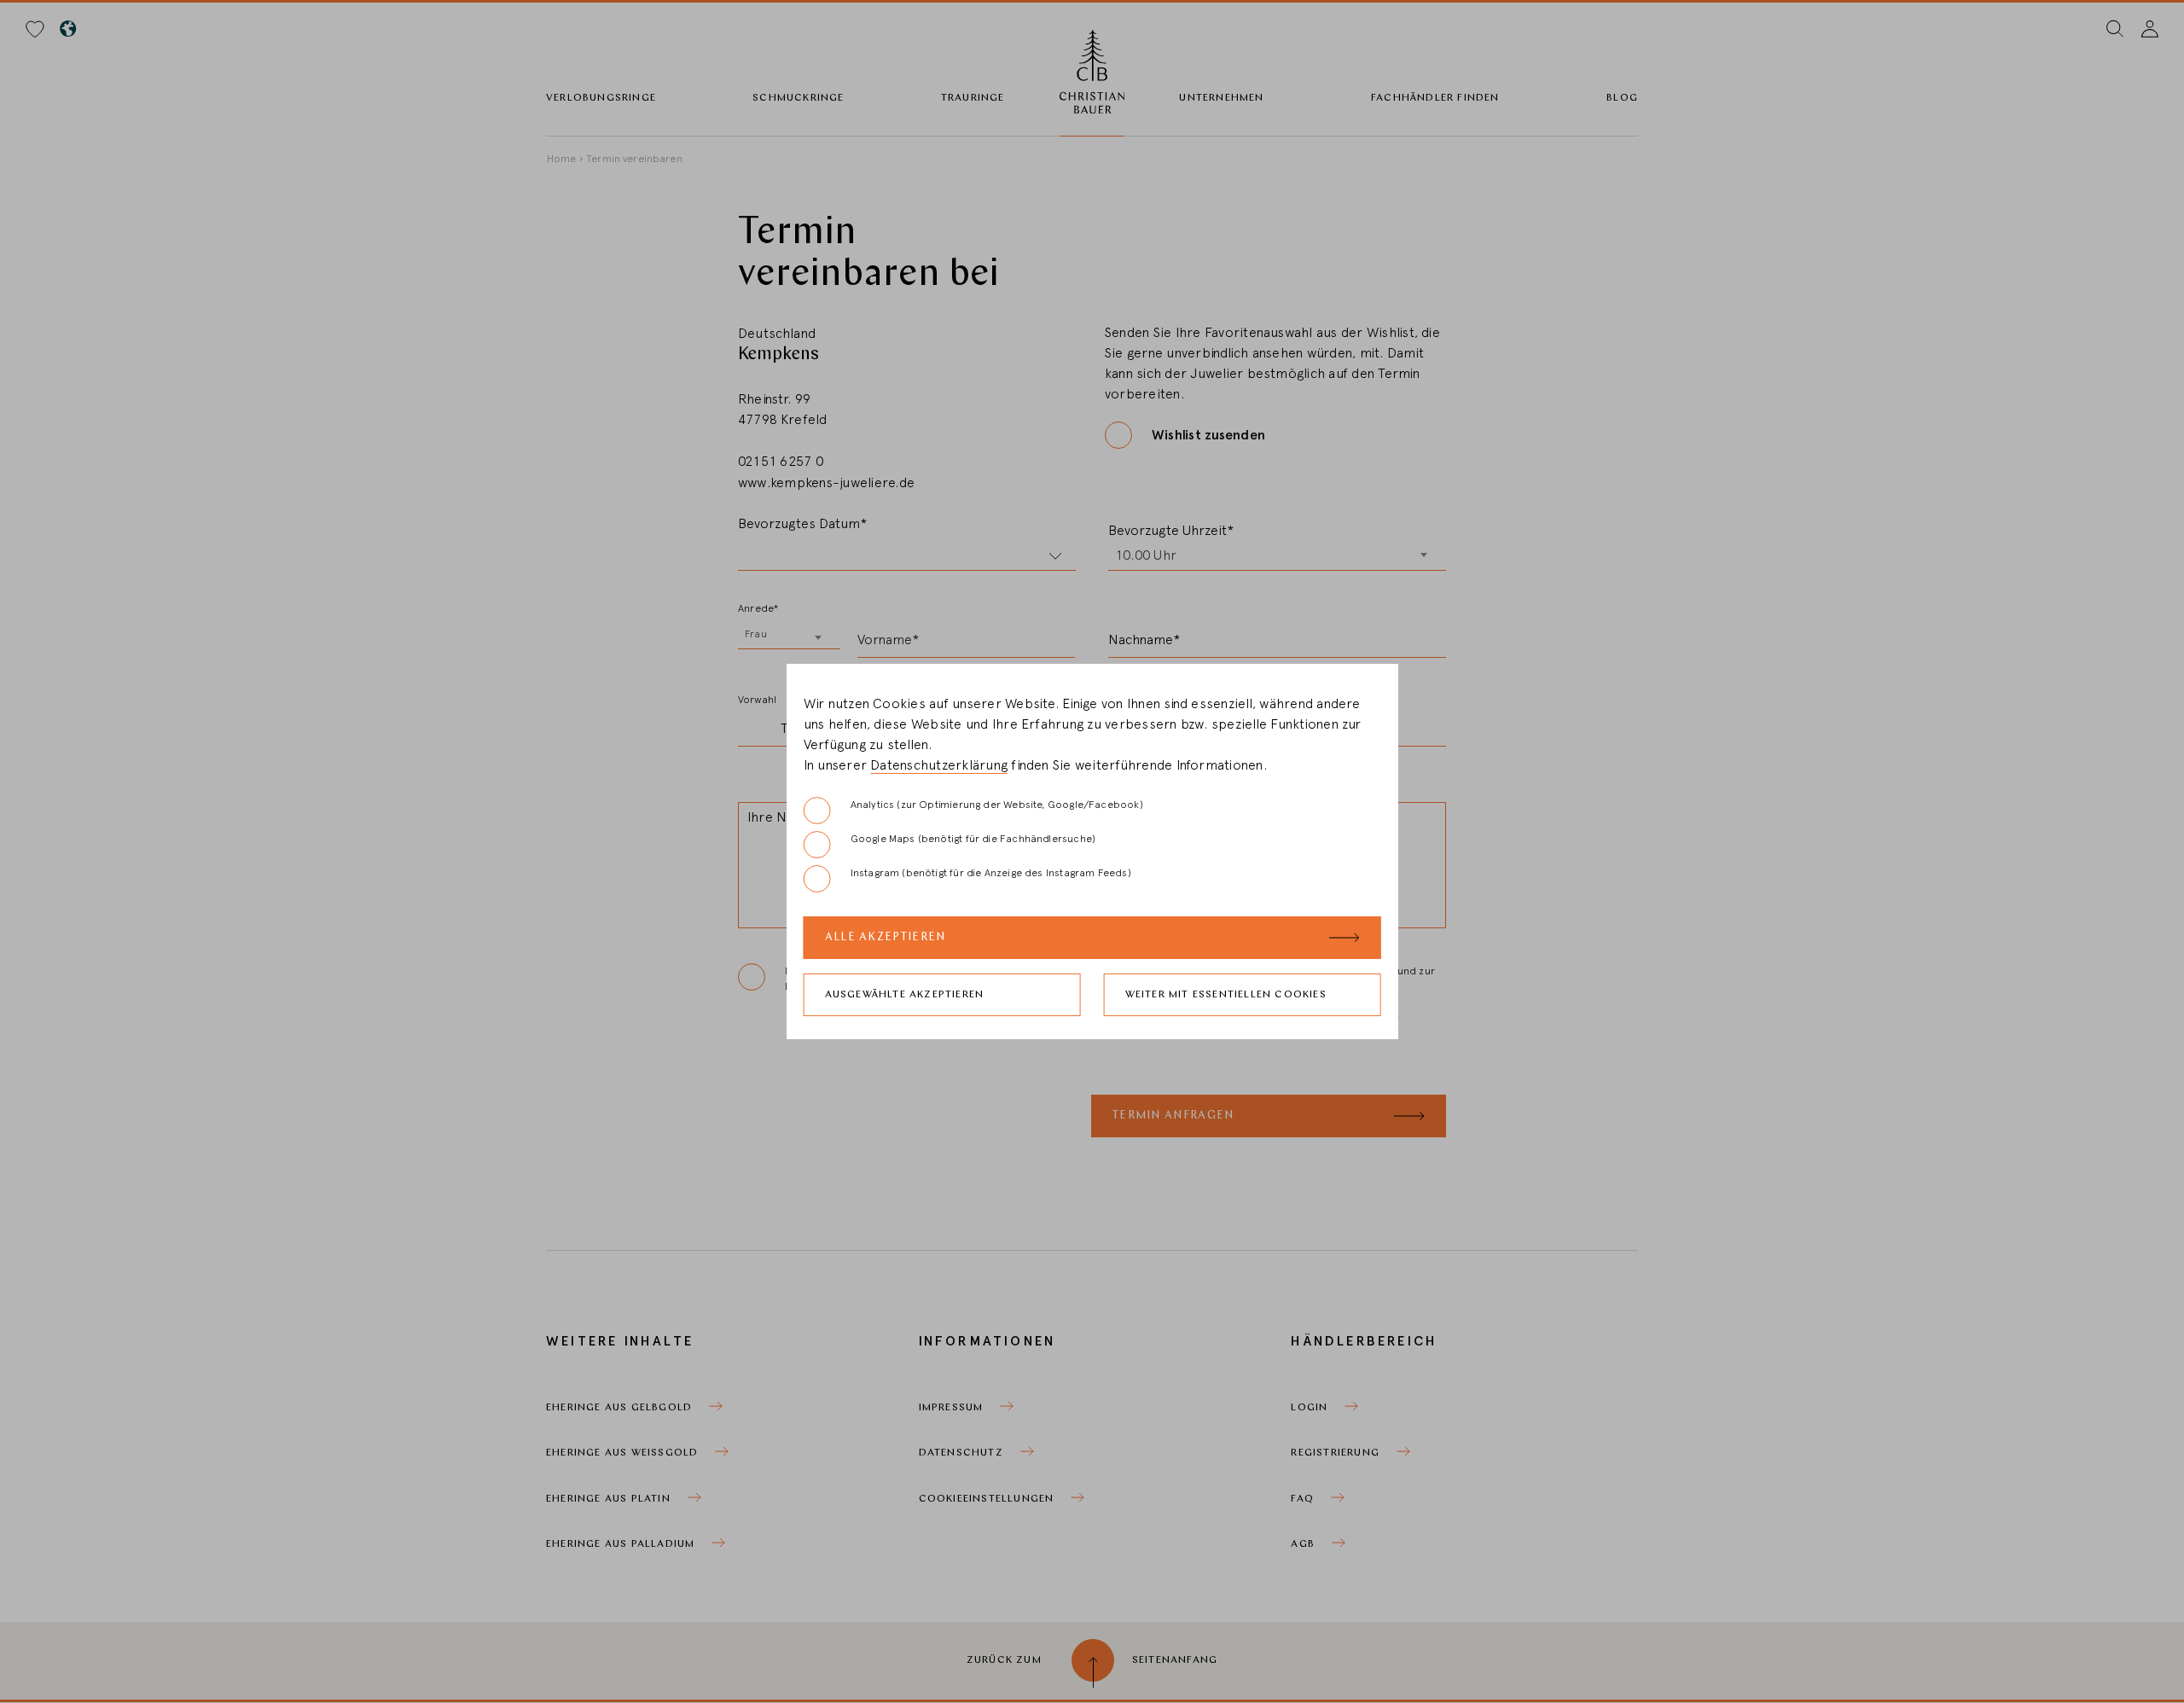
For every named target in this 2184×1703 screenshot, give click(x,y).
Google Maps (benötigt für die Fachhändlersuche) (973, 839)
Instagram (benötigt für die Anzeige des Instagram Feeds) (991, 873)
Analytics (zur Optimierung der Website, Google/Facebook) (997, 805)
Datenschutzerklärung (939, 765)
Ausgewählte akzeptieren (905, 995)
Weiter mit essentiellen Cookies (1226, 995)
